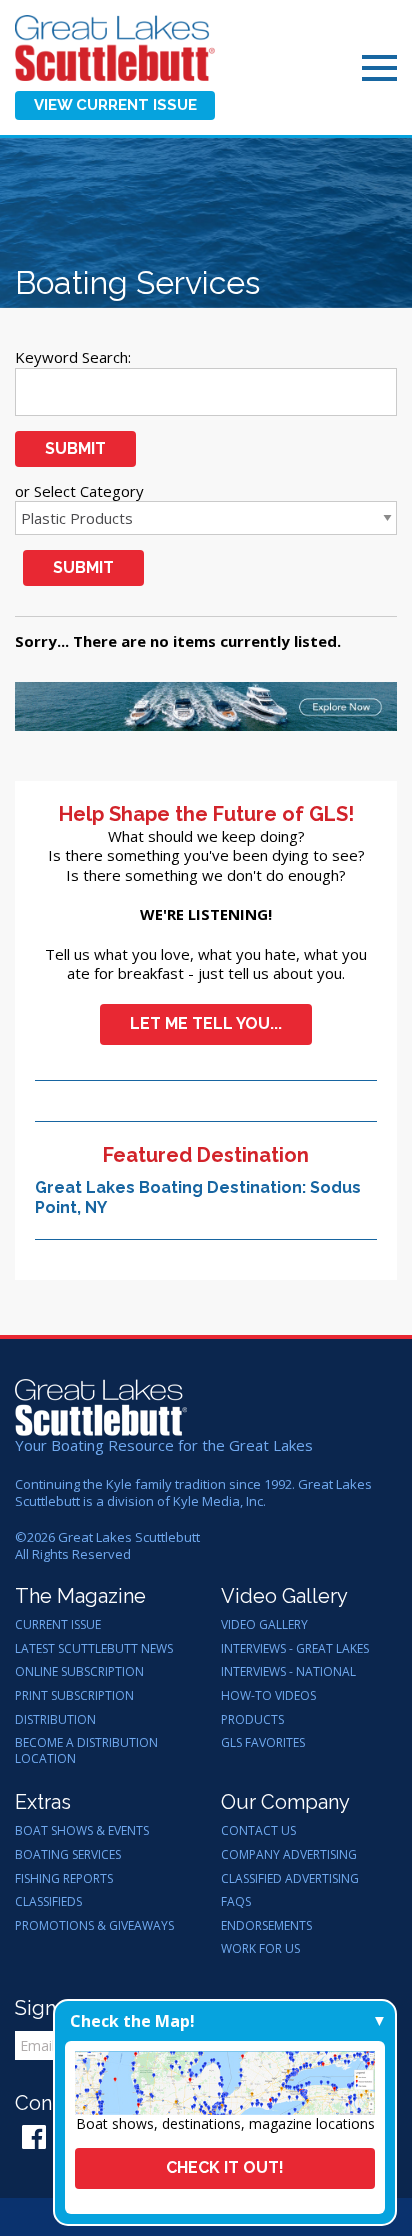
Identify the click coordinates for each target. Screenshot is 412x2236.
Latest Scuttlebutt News (94, 1649)
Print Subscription (74, 1696)
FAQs (236, 1902)
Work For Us (260, 1949)
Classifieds (48, 1902)
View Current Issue (115, 105)
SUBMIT (75, 448)
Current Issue (58, 1625)
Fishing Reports (64, 1879)
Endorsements (266, 1926)
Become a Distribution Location (86, 1750)
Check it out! (225, 2167)
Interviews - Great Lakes (295, 1649)
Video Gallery (264, 1625)
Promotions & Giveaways (94, 1926)
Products (252, 1720)
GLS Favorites (263, 1743)
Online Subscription (79, 1672)
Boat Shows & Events (82, 1831)
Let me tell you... (206, 1023)
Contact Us (258, 1831)
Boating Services (68, 1855)
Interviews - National (288, 1672)
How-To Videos (268, 1696)
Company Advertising (289, 1855)
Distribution (55, 1720)
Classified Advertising (290, 1879)
